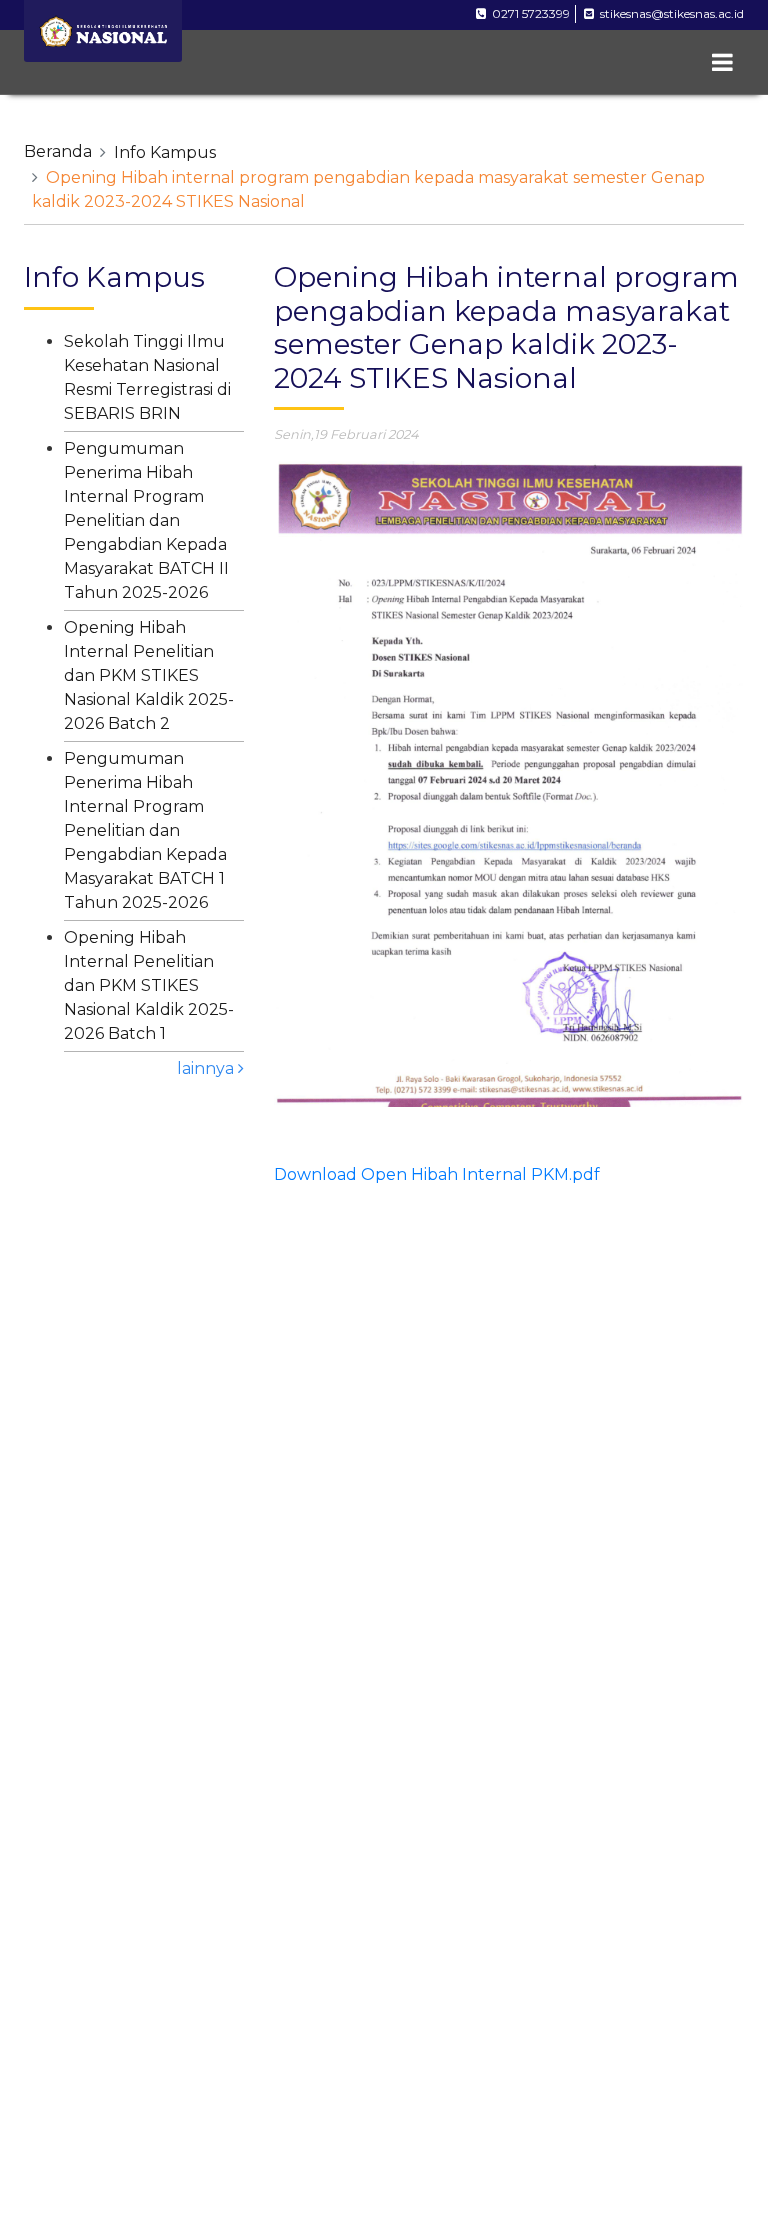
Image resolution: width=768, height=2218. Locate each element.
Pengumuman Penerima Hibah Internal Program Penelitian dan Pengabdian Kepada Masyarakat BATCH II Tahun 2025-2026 (146, 520)
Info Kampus (165, 152)
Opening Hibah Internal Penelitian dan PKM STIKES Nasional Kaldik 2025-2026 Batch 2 (149, 675)
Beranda (58, 151)
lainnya (207, 1068)
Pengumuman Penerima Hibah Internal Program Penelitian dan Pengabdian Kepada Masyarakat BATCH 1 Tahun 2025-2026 (145, 830)
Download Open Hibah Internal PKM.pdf (437, 1174)
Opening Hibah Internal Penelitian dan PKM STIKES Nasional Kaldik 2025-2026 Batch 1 (149, 985)
